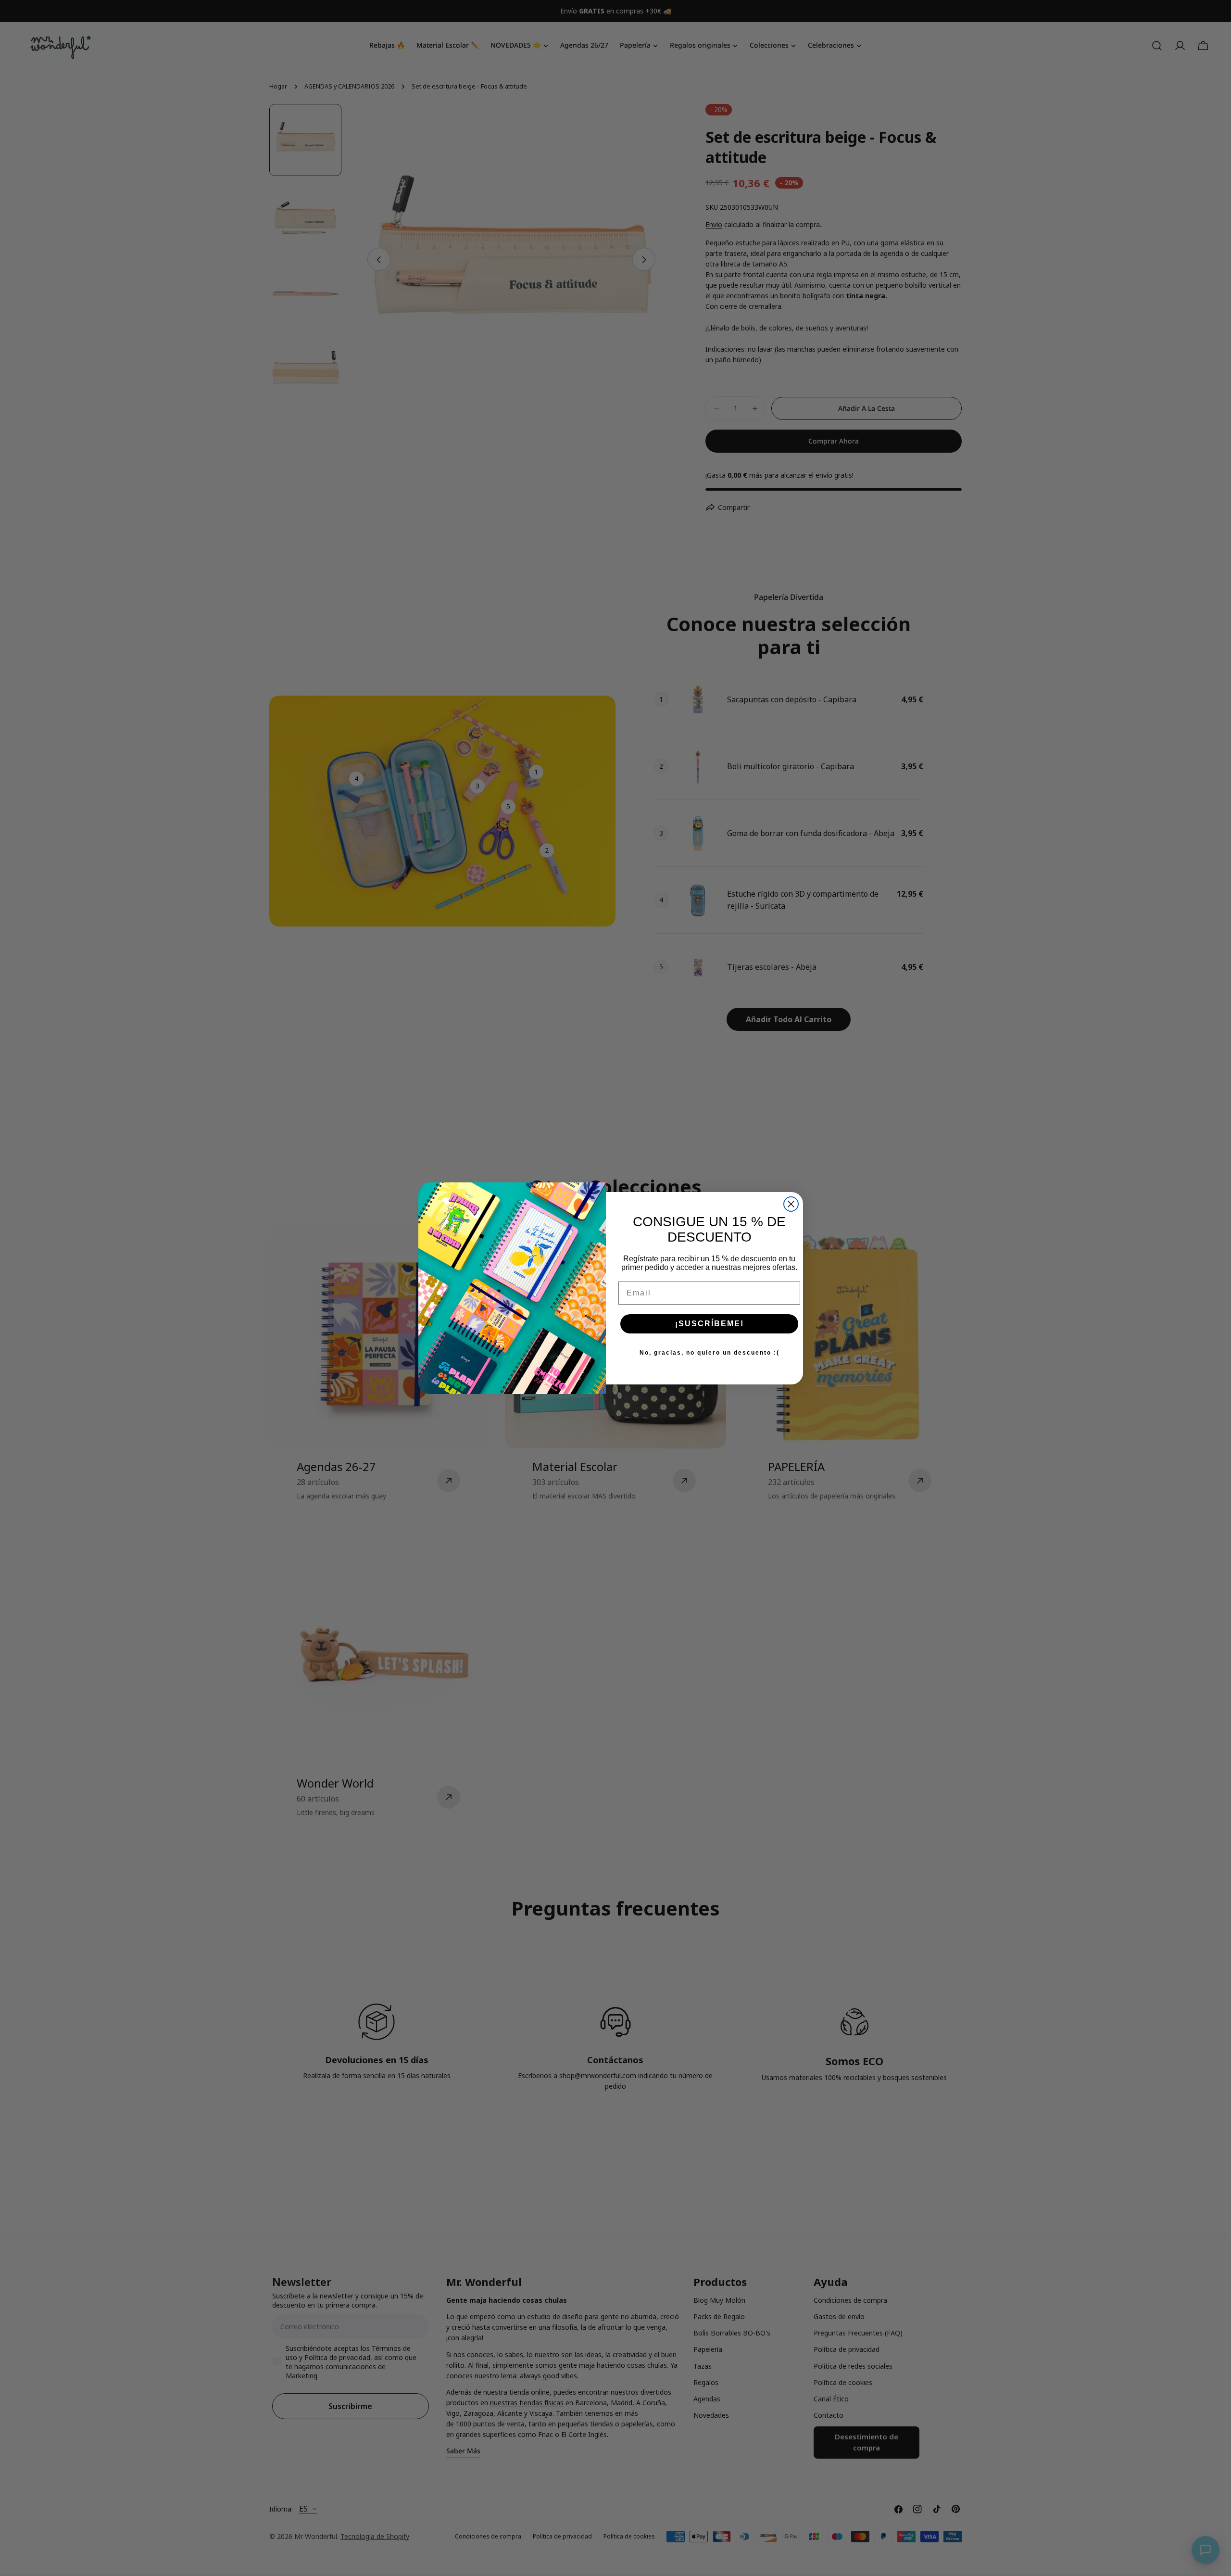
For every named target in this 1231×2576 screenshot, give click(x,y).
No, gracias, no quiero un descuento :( (710, 1353)
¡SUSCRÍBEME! (710, 1324)
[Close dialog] (791, 1204)
